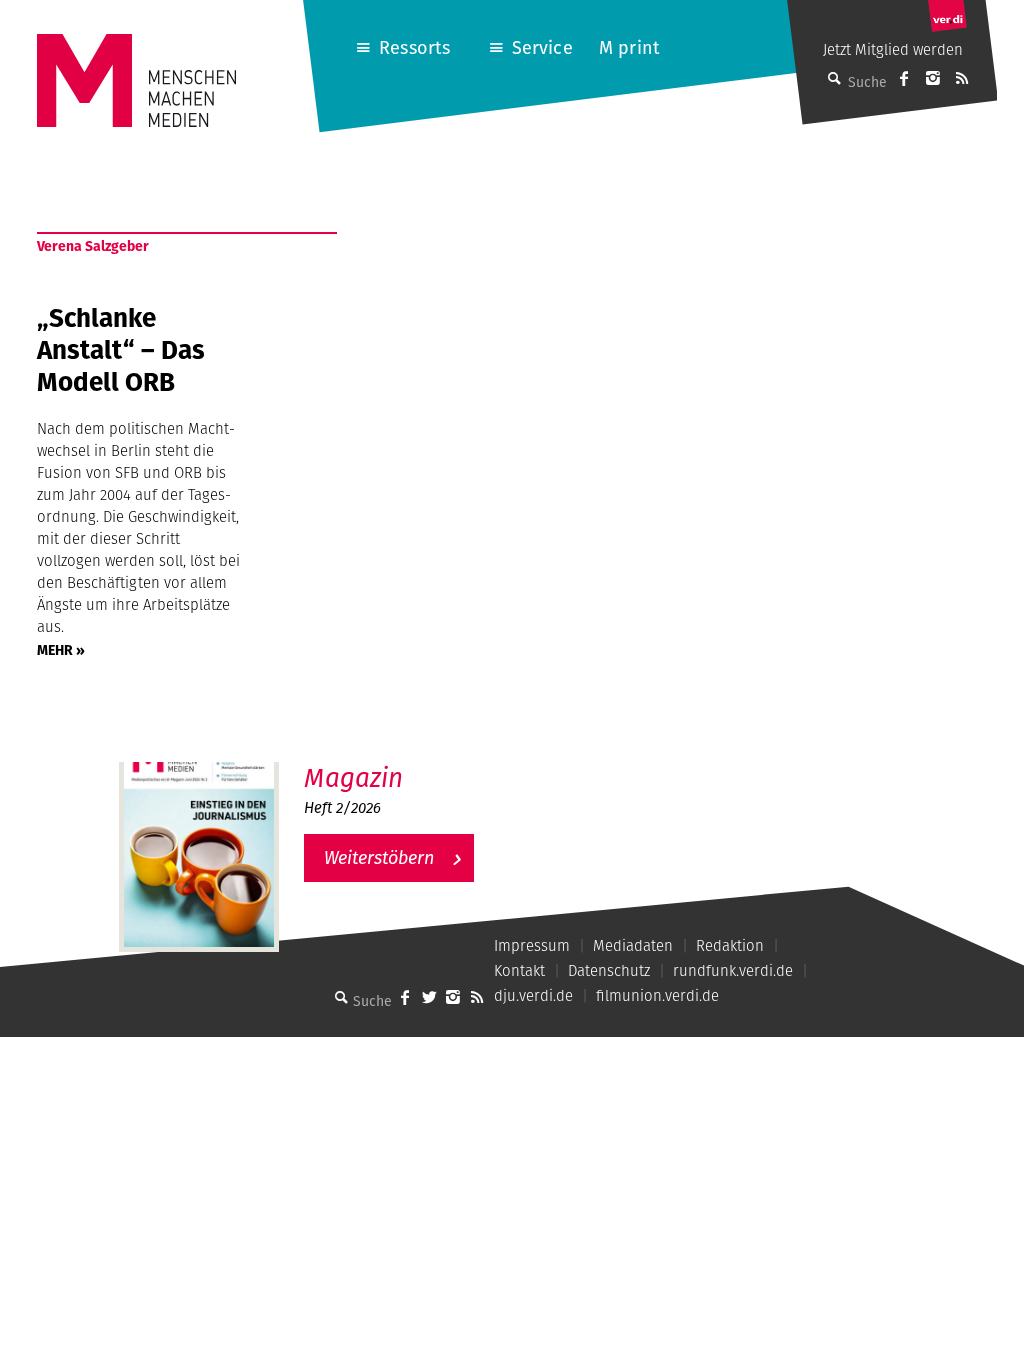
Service (542, 47)
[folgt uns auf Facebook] (405, 997)
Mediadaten (633, 945)
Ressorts (414, 47)
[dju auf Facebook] (904, 78)
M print (629, 47)
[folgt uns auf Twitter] (429, 997)
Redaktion (730, 945)
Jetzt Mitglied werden (893, 49)
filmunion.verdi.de (657, 995)
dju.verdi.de (533, 995)
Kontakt (519, 970)
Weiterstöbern (379, 857)
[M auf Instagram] (933, 78)
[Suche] (341, 997)
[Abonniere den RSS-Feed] (962, 78)
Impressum (532, 945)
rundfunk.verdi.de (733, 970)
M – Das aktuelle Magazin (401, 761)
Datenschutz (609, 970)
